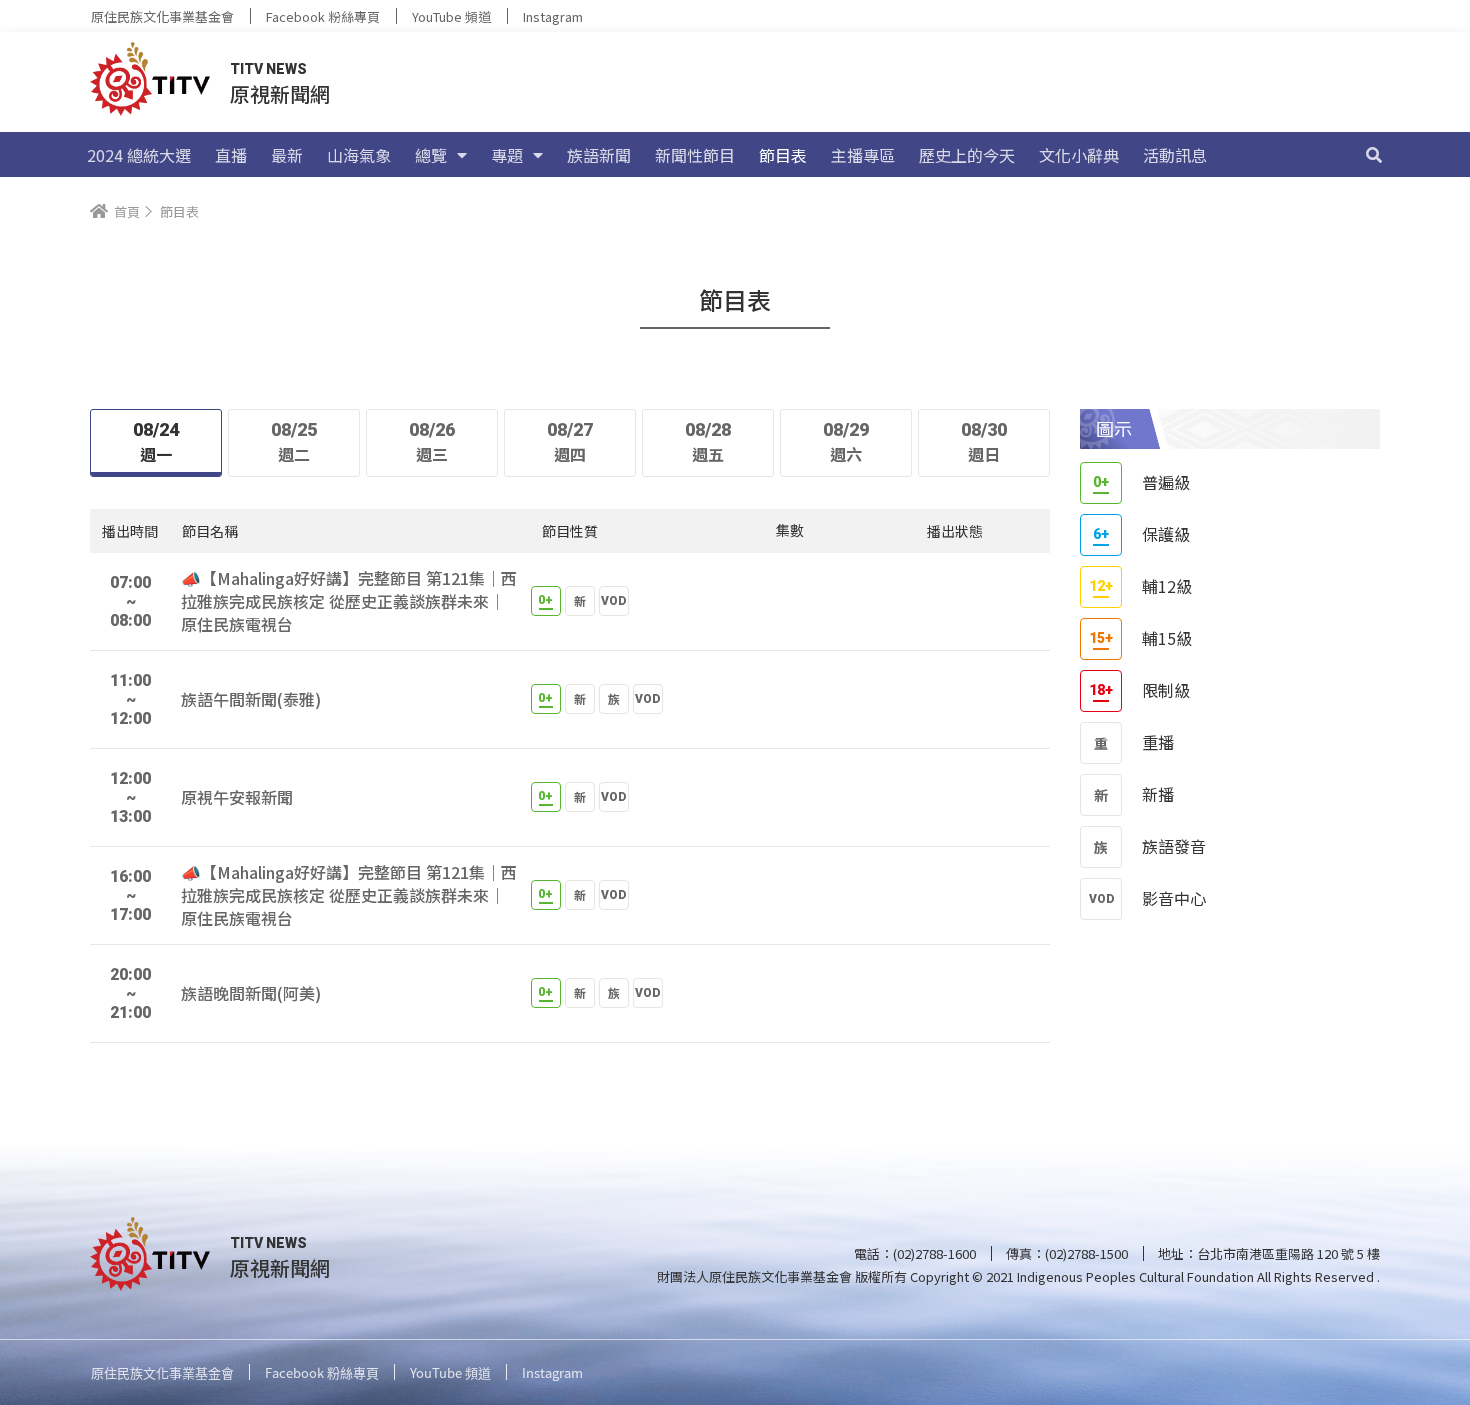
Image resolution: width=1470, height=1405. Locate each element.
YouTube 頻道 (451, 16)
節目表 (783, 155)
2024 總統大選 (139, 155)
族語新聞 (599, 155)
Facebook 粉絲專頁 (323, 16)
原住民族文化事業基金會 (162, 16)
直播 (231, 155)
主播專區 (863, 155)
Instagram (553, 16)
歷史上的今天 (967, 155)
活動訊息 (1175, 155)
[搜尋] (1374, 155)
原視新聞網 (280, 93)
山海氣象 (359, 155)
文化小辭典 (1079, 155)
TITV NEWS (268, 69)
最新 (287, 155)
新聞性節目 (695, 155)
